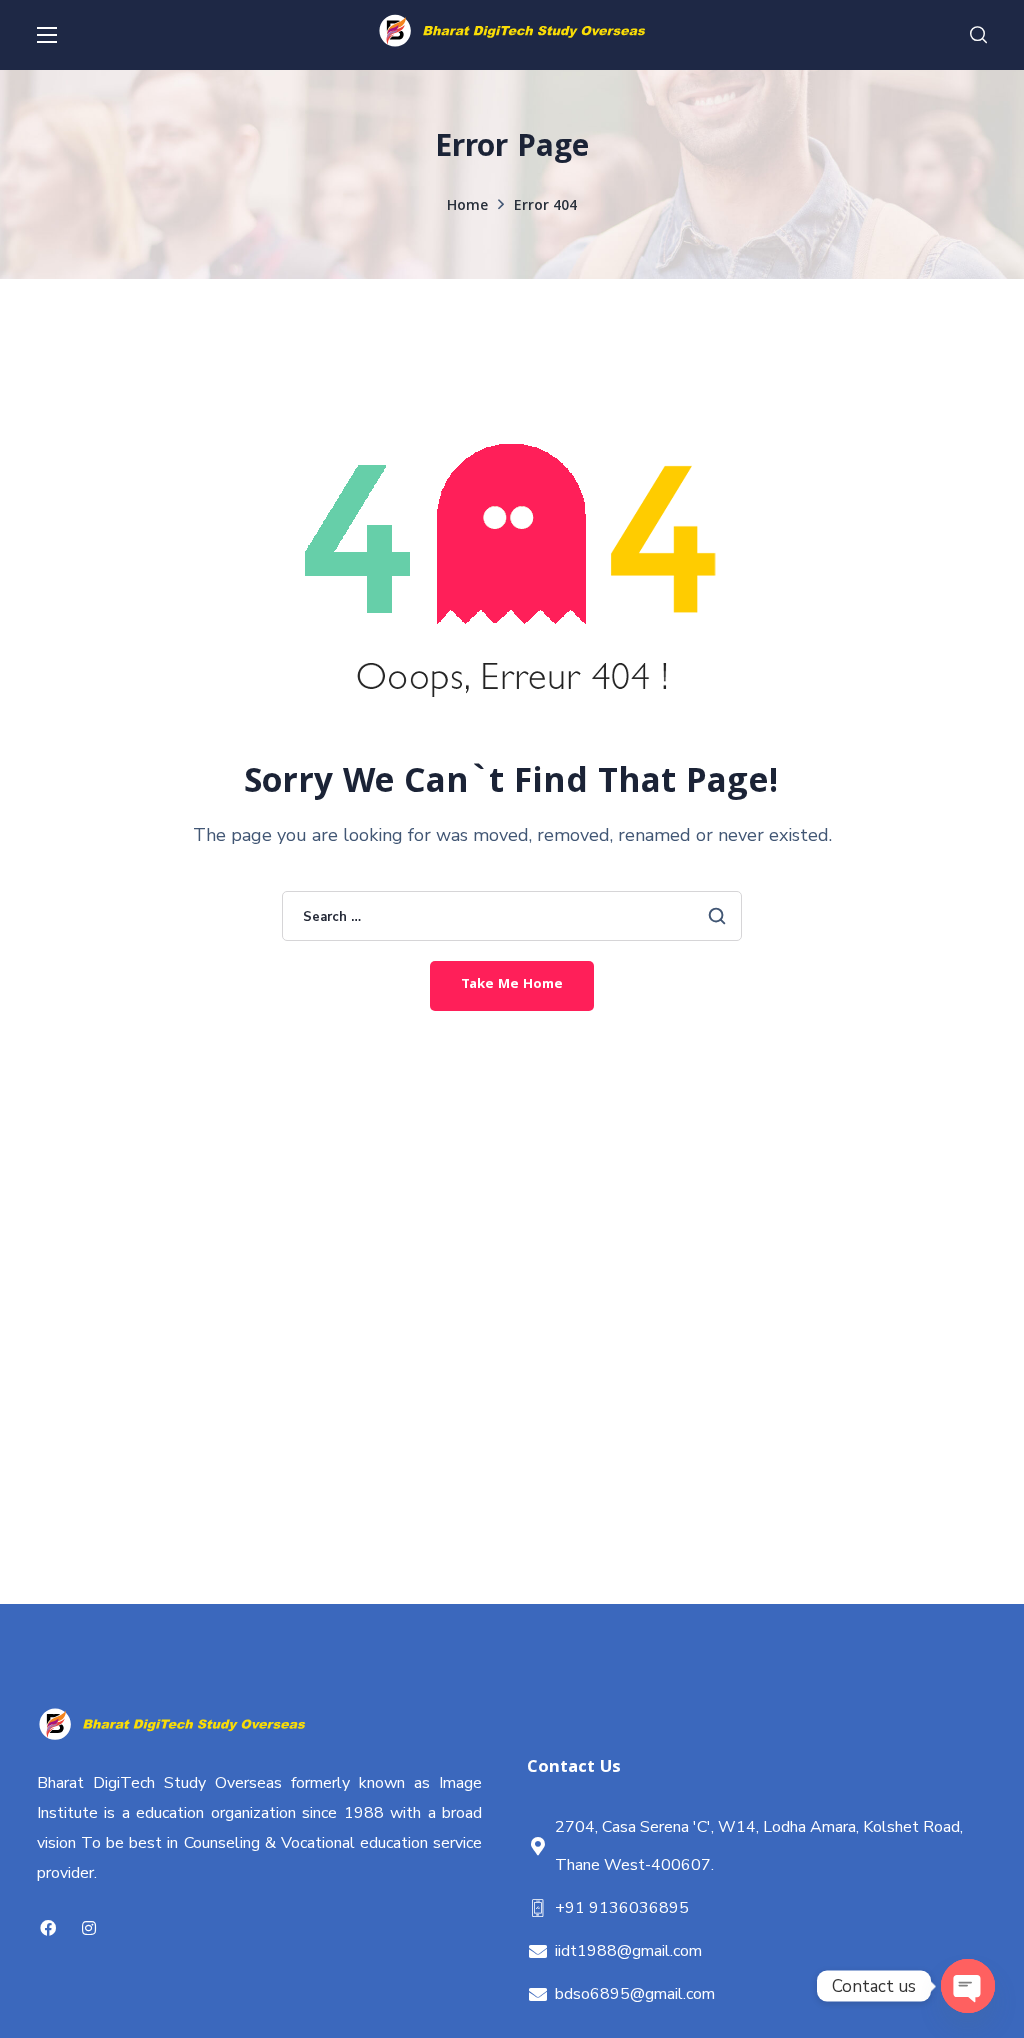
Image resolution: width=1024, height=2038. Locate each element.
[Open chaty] (968, 1986)
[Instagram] (88, 1928)
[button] (978, 35)
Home (467, 207)
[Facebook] (47, 1928)
